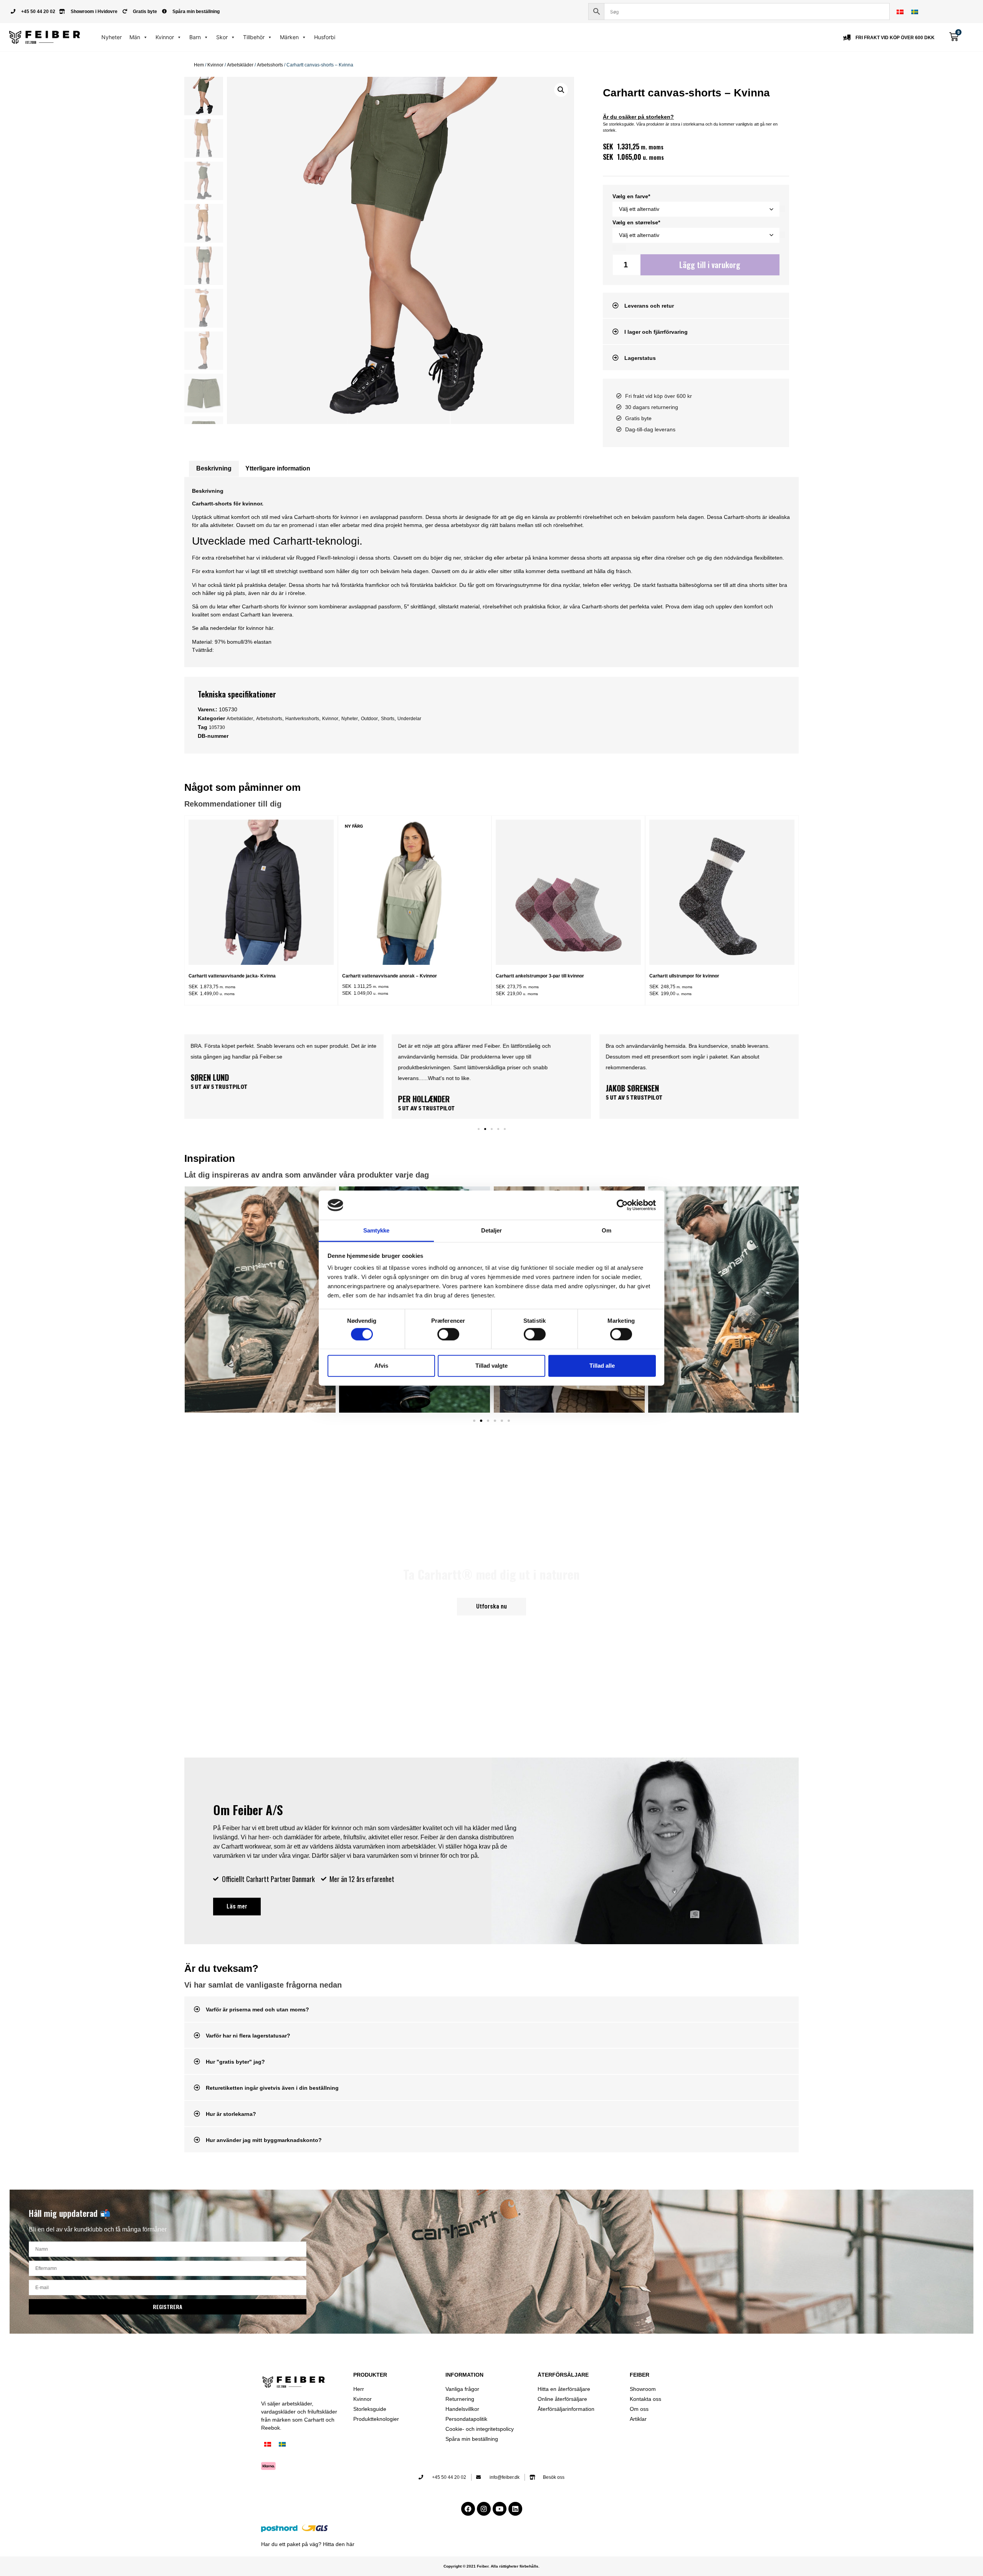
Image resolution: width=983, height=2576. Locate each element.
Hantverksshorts (302, 719)
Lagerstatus (640, 358)
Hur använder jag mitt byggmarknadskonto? (264, 2140)
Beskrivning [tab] (214, 468)
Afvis (381, 1366)
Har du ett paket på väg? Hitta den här (308, 2544)
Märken (289, 37)
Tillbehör (254, 37)
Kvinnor (165, 37)
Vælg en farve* (631, 196)
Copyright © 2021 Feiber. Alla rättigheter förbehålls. (491, 2566)
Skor (222, 37)
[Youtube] (500, 2509)
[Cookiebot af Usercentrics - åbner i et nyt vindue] (622, 1205)
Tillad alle (602, 1366)
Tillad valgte (491, 1366)
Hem (199, 65)
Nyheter (112, 37)
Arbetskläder (240, 65)
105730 (217, 727)
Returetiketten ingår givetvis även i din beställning (272, 2088)
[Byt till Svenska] (915, 12)
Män (135, 37)
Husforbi (325, 37)
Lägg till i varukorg (710, 265)
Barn (195, 37)
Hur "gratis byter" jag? (235, 2062)
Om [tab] (607, 1230)
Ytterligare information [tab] (278, 468)
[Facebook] (468, 2509)
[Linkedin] (515, 2509)
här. (270, 628)
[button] (561, 90)
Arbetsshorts (270, 65)
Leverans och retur (649, 306)
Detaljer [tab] (492, 1230)
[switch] (448, 1334)
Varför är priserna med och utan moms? (257, 2009)
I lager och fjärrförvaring (656, 332)
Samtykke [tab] (376, 1230)
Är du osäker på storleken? (638, 117)
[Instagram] (484, 2509)
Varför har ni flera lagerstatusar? (248, 2036)
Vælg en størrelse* (636, 222)
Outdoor (369, 719)
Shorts (388, 719)
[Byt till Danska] (900, 12)
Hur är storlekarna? (231, 2114)
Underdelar (409, 719)
